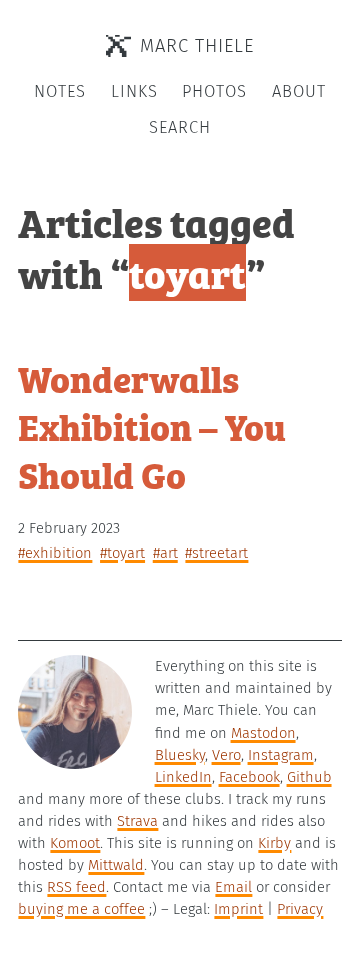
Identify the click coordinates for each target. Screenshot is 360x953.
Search (180, 127)
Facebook (249, 777)
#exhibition (55, 553)
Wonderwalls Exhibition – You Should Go (152, 425)
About (299, 91)
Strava (137, 821)
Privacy (300, 909)
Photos (214, 91)
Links (134, 91)
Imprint (238, 909)
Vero (226, 755)
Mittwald (116, 865)
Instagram (281, 755)
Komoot (75, 843)
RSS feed (76, 887)
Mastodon (263, 733)
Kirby (274, 843)
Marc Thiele (197, 46)
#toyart (122, 553)
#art (165, 553)
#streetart (216, 553)
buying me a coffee (81, 909)
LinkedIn (183, 777)
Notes (60, 91)
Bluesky (180, 755)
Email (233, 887)
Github (309, 777)
